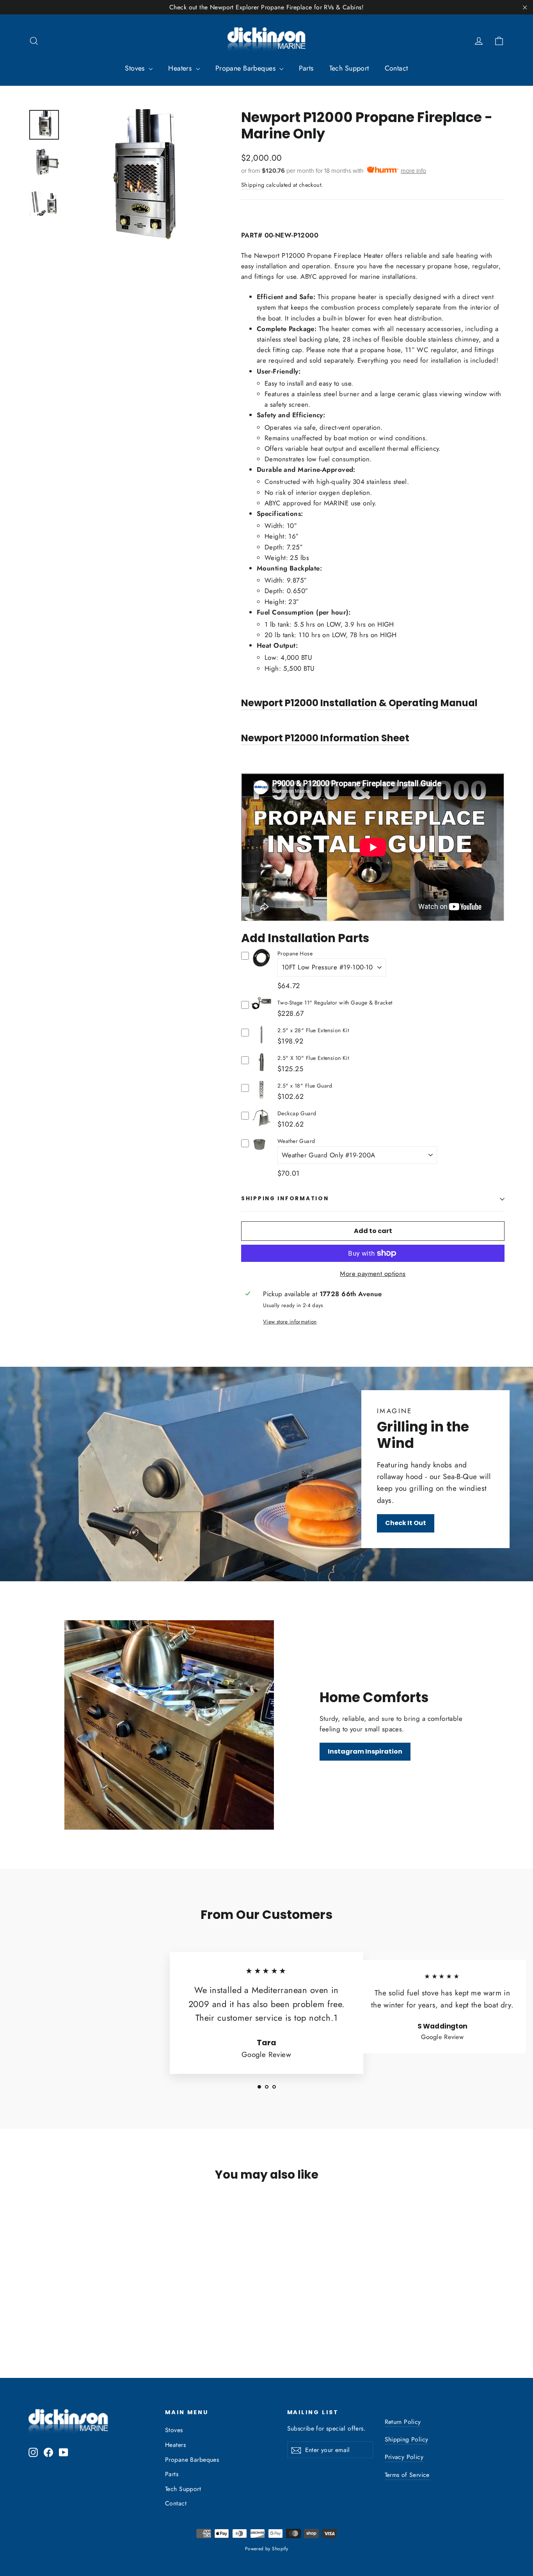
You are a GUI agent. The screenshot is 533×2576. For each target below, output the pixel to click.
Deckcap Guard (297, 1113)
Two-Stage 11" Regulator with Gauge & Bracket (335, 1003)
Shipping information (285, 1199)
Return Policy (403, 2422)
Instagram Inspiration (365, 1751)
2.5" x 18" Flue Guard (305, 1086)
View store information (290, 1322)
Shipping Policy (407, 2439)
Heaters (181, 68)
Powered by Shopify (267, 2549)
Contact (396, 68)
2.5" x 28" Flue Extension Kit (313, 1030)
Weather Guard (296, 1141)
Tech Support (349, 68)
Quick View (261, 965)
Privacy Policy (404, 2457)
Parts (306, 68)
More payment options (373, 1274)
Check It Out (406, 1523)
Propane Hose (295, 953)
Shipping (253, 185)
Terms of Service (407, 2475)
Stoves (136, 68)
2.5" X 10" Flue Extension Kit (313, 1058)
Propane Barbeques (247, 68)
